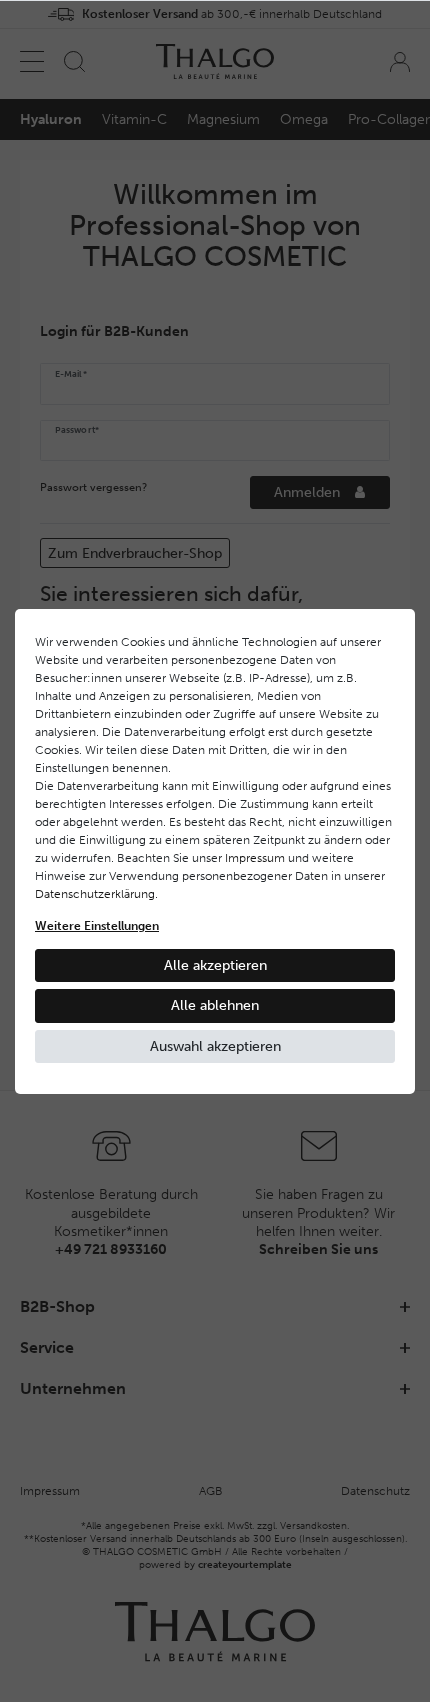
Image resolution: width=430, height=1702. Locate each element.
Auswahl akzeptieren (215, 1046)
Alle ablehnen (215, 1005)
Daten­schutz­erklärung (95, 894)
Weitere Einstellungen (97, 926)
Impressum (255, 858)
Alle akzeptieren (215, 965)
